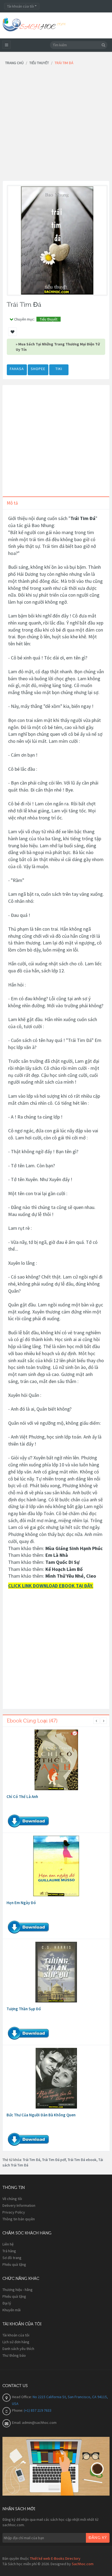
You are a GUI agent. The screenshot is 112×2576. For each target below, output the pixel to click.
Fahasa (17, 369)
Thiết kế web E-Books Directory (55, 2558)
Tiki (59, 369)
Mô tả (12, 503)
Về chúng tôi (12, 2199)
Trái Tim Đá (32, 2160)
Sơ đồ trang (12, 2258)
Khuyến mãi (12, 2310)
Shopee (38, 369)
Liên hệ (8, 2244)
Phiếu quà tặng (14, 2264)
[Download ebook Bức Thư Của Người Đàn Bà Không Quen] (56, 2078)
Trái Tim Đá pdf (54, 2160)
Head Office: (22, 2397)
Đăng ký (98, 2538)
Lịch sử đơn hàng (16, 2342)
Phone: (18, 2410)
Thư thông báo (14, 2355)
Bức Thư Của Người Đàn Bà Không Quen (41, 2115)
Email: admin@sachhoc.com (34, 2423)
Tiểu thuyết (49, 319)
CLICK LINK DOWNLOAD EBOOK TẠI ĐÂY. (51, 1586)
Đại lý (7, 2303)
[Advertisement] (56, 125)
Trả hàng (9, 2251)
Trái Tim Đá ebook (82, 2160)
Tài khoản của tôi (16, 2335)
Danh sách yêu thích (18, 2349)
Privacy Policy (14, 2212)
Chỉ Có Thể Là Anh (22, 1797)
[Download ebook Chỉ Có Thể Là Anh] (56, 1760)
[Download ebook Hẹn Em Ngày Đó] (56, 1866)
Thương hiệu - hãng (18, 2290)
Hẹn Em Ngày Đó (21, 1903)
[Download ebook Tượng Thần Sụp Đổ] (56, 1972)
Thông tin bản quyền (19, 2219)
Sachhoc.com (83, 2564)
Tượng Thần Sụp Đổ (24, 2009)
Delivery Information (19, 2205)
